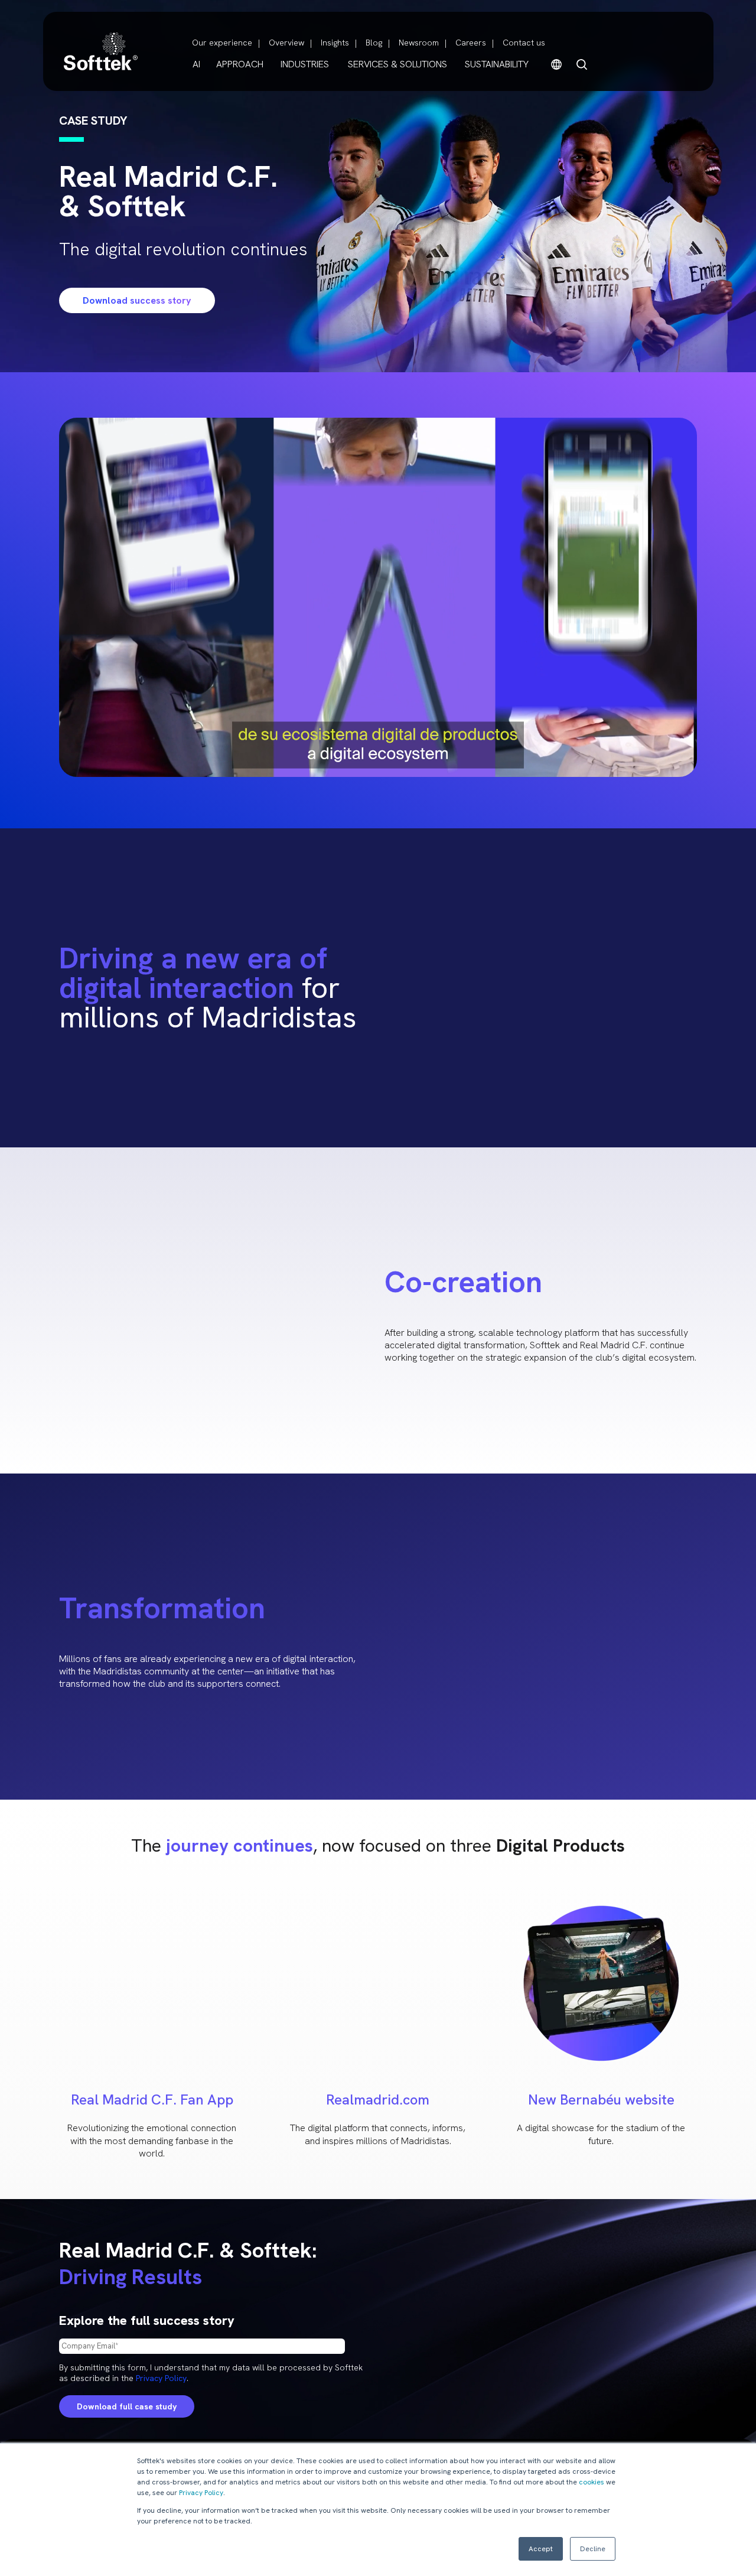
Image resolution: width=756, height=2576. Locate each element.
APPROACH (240, 64)
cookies (592, 2482)
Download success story (137, 300)
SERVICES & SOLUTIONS (397, 64)
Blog (374, 43)
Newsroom (419, 43)
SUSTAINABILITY (497, 64)
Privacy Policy (201, 2493)
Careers (471, 43)
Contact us (524, 43)
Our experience (222, 43)
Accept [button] (541, 2549)
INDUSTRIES (305, 64)
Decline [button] (593, 2549)
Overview (286, 43)
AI (196, 64)
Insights (335, 43)
